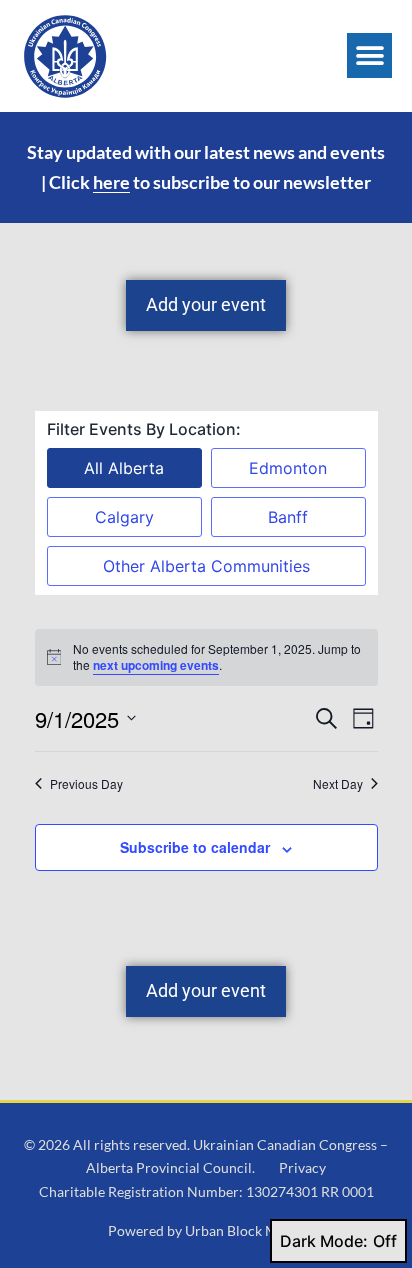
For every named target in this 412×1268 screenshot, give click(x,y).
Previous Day (86, 784)
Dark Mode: (324, 1241)
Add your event (206, 304)
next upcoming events (156, 665)
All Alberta (124, 468)
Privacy (302, 1167)
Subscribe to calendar (195, 847)
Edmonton (288, 468)
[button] (369, 55)
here (111, 182)
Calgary (124, 517)
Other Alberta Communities (206, 566)
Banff (288, 517)
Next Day (338, 784)
